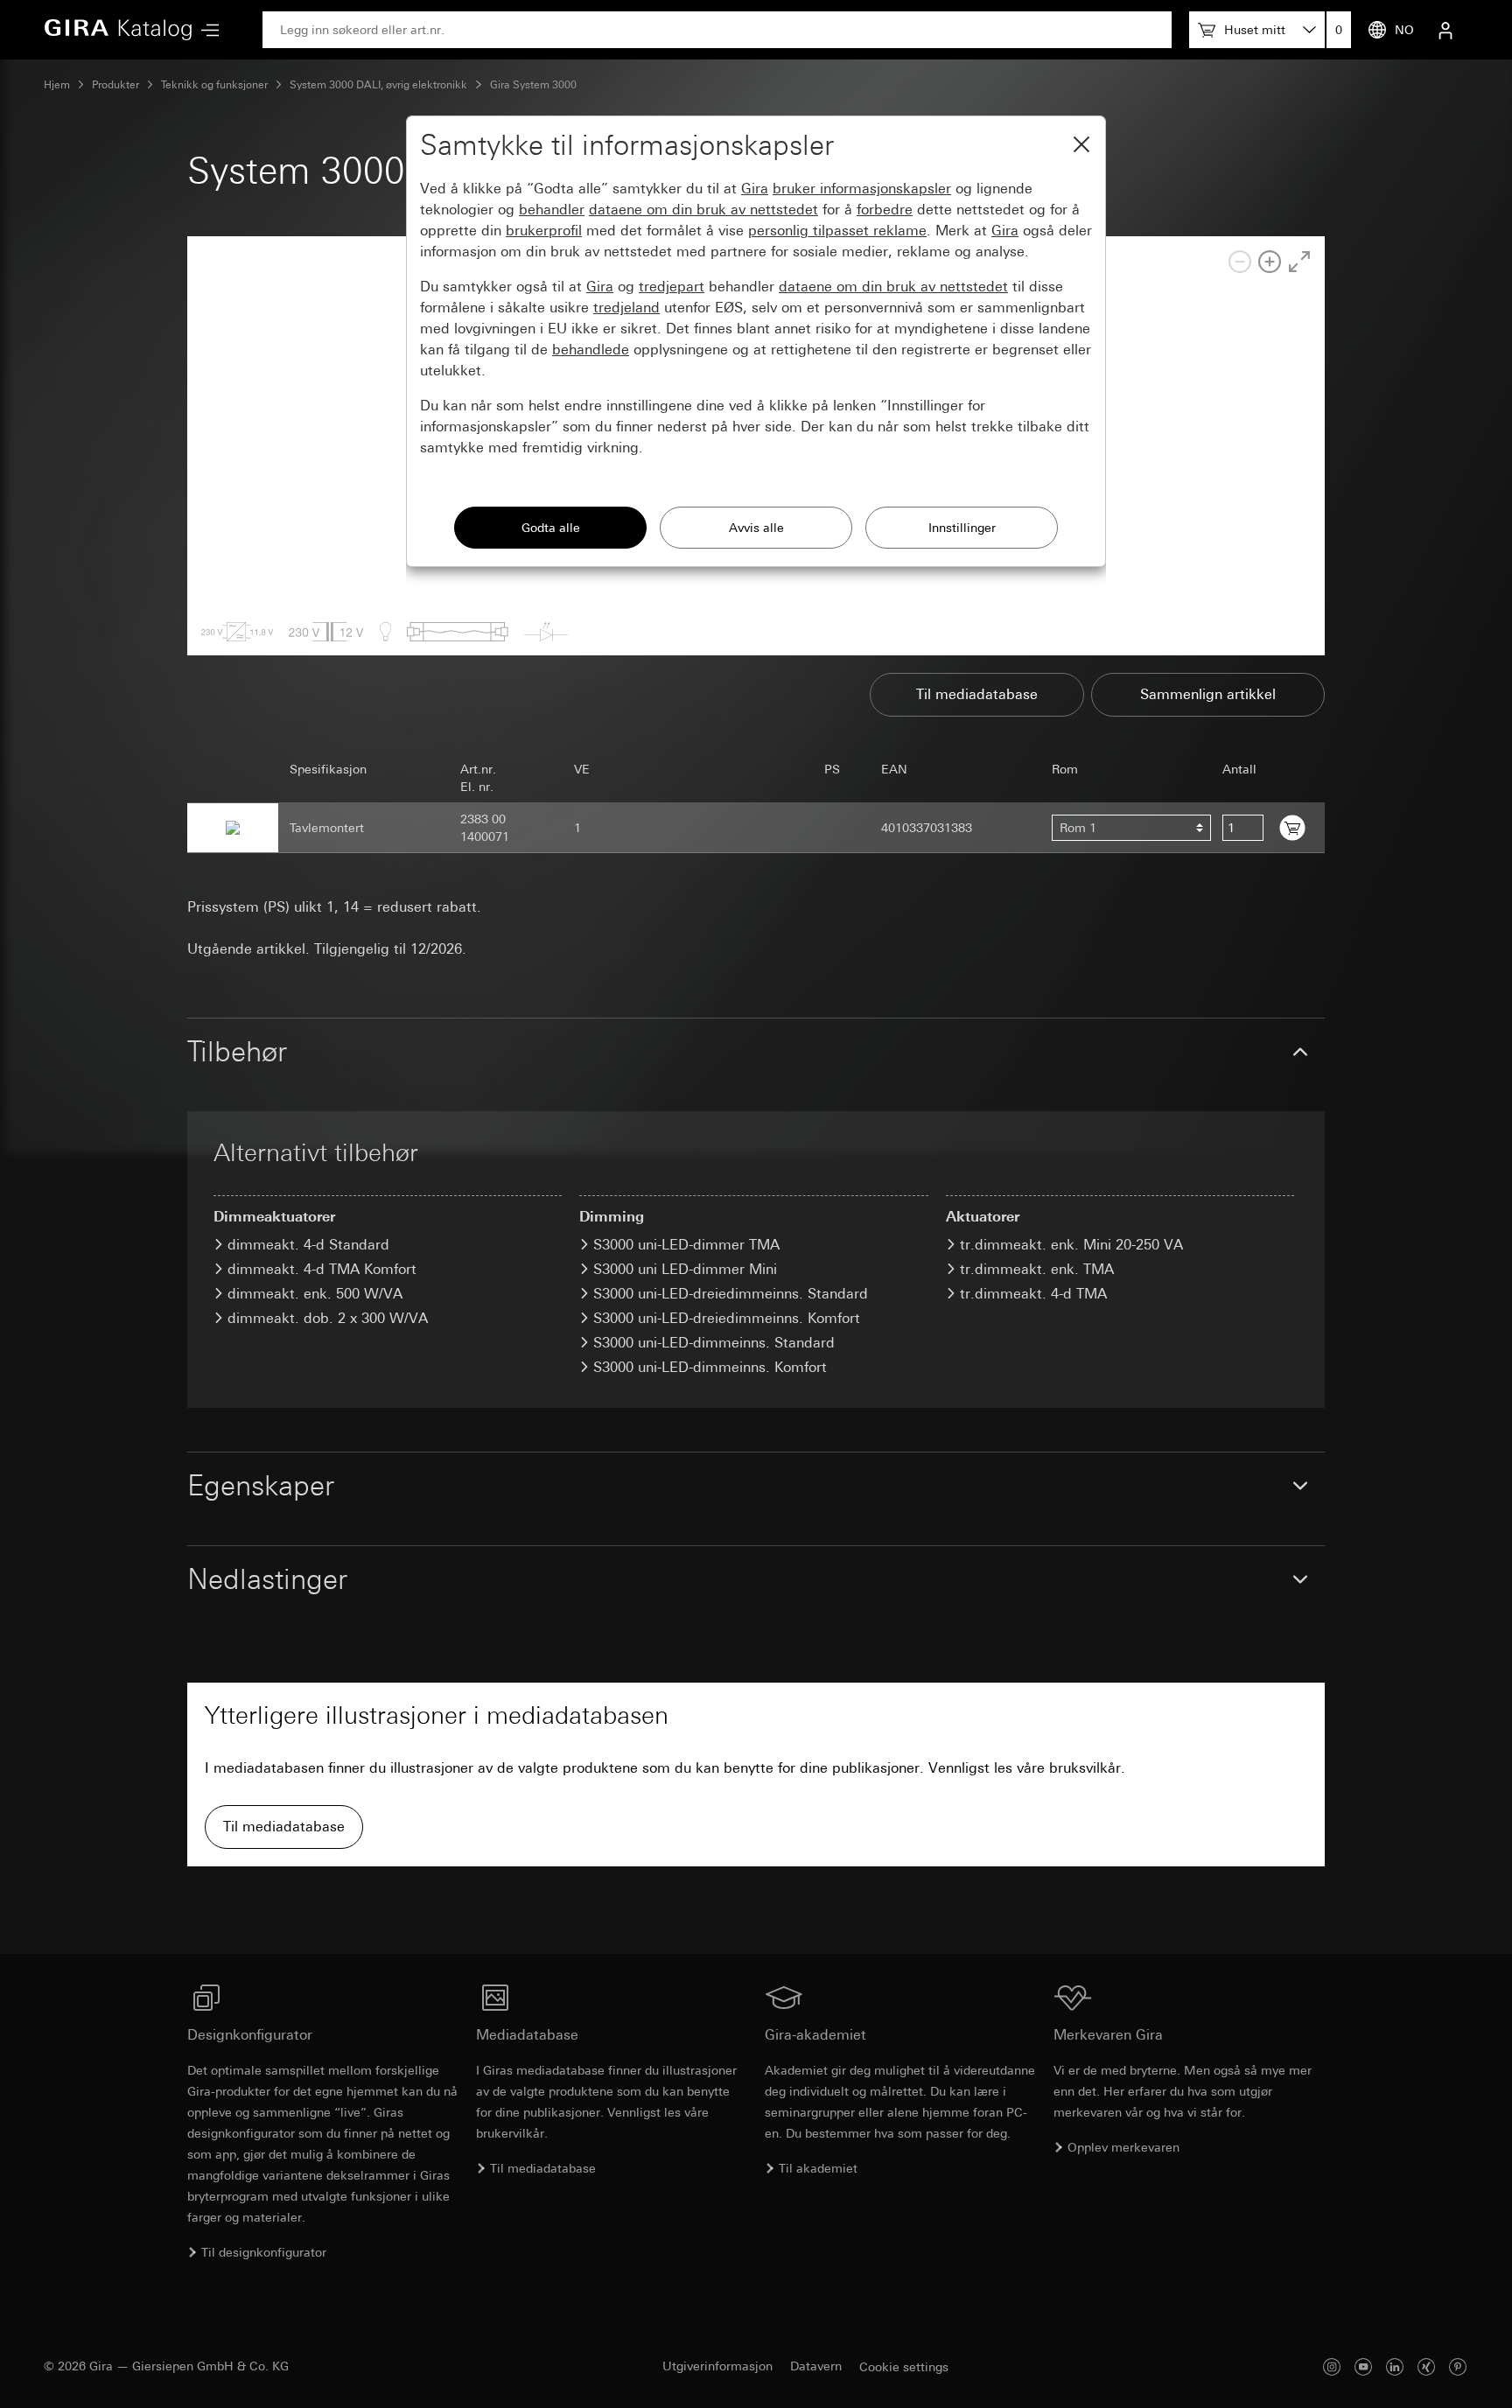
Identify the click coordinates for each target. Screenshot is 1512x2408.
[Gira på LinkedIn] (1395, 2366)
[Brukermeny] (1445, 30)
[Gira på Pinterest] (1458, 2366)
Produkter (115, 85)
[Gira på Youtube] (1363, 2366)
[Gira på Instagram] (1332, 2366)
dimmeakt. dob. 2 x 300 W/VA (328, 1318)
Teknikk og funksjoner (214, 85)
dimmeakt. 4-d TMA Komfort (322, 1269)
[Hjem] (118, 30)
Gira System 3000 (533, 85)
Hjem (57, 85)
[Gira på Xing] (1426, 2366)
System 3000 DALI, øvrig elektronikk (378, 85)
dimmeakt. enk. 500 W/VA (315, 1294)
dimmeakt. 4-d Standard (308, 1245)
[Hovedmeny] (206, 30)
